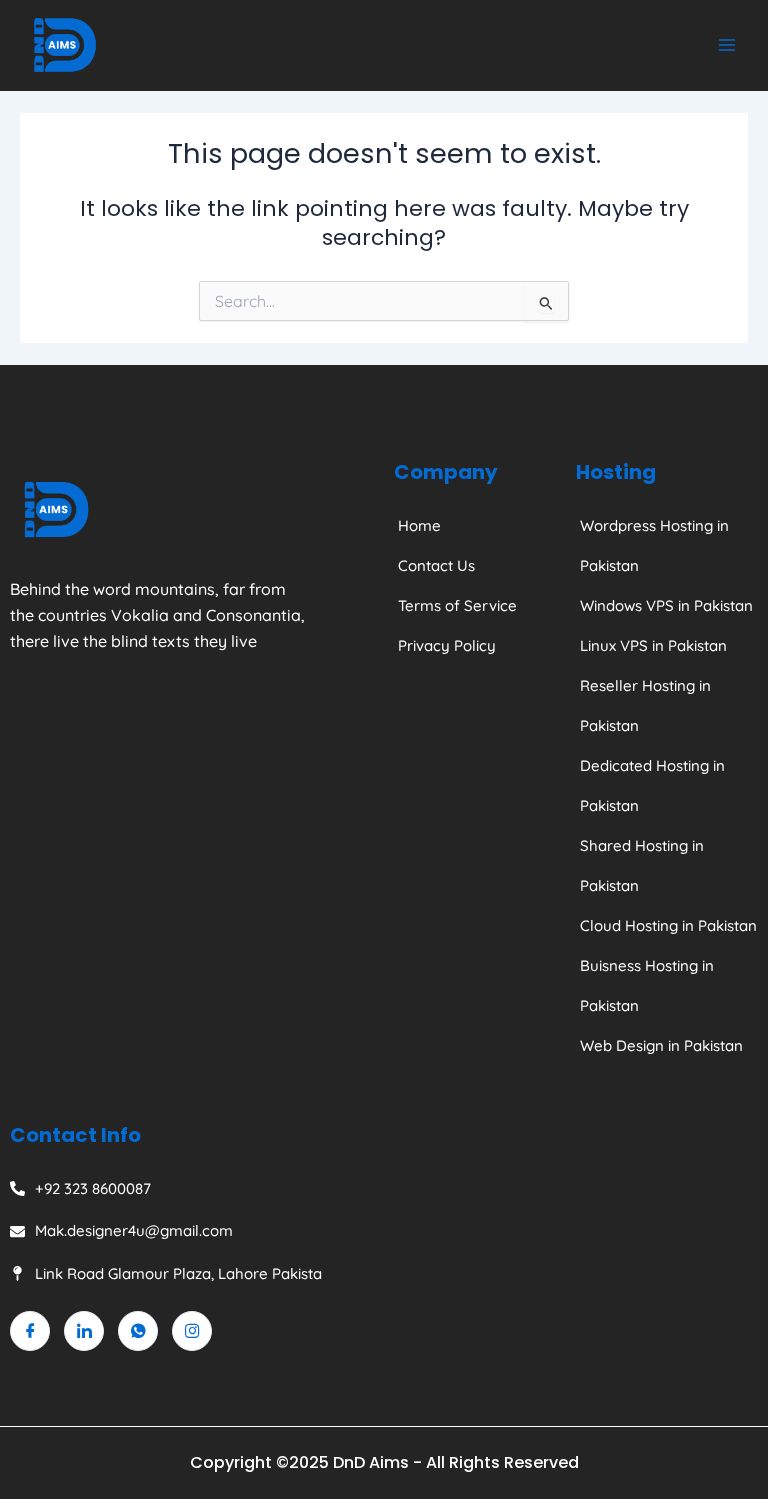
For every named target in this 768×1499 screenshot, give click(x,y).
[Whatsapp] (138, 1331)
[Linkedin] (84, 1331)
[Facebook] (30, 1331)
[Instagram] (192, 1331)
